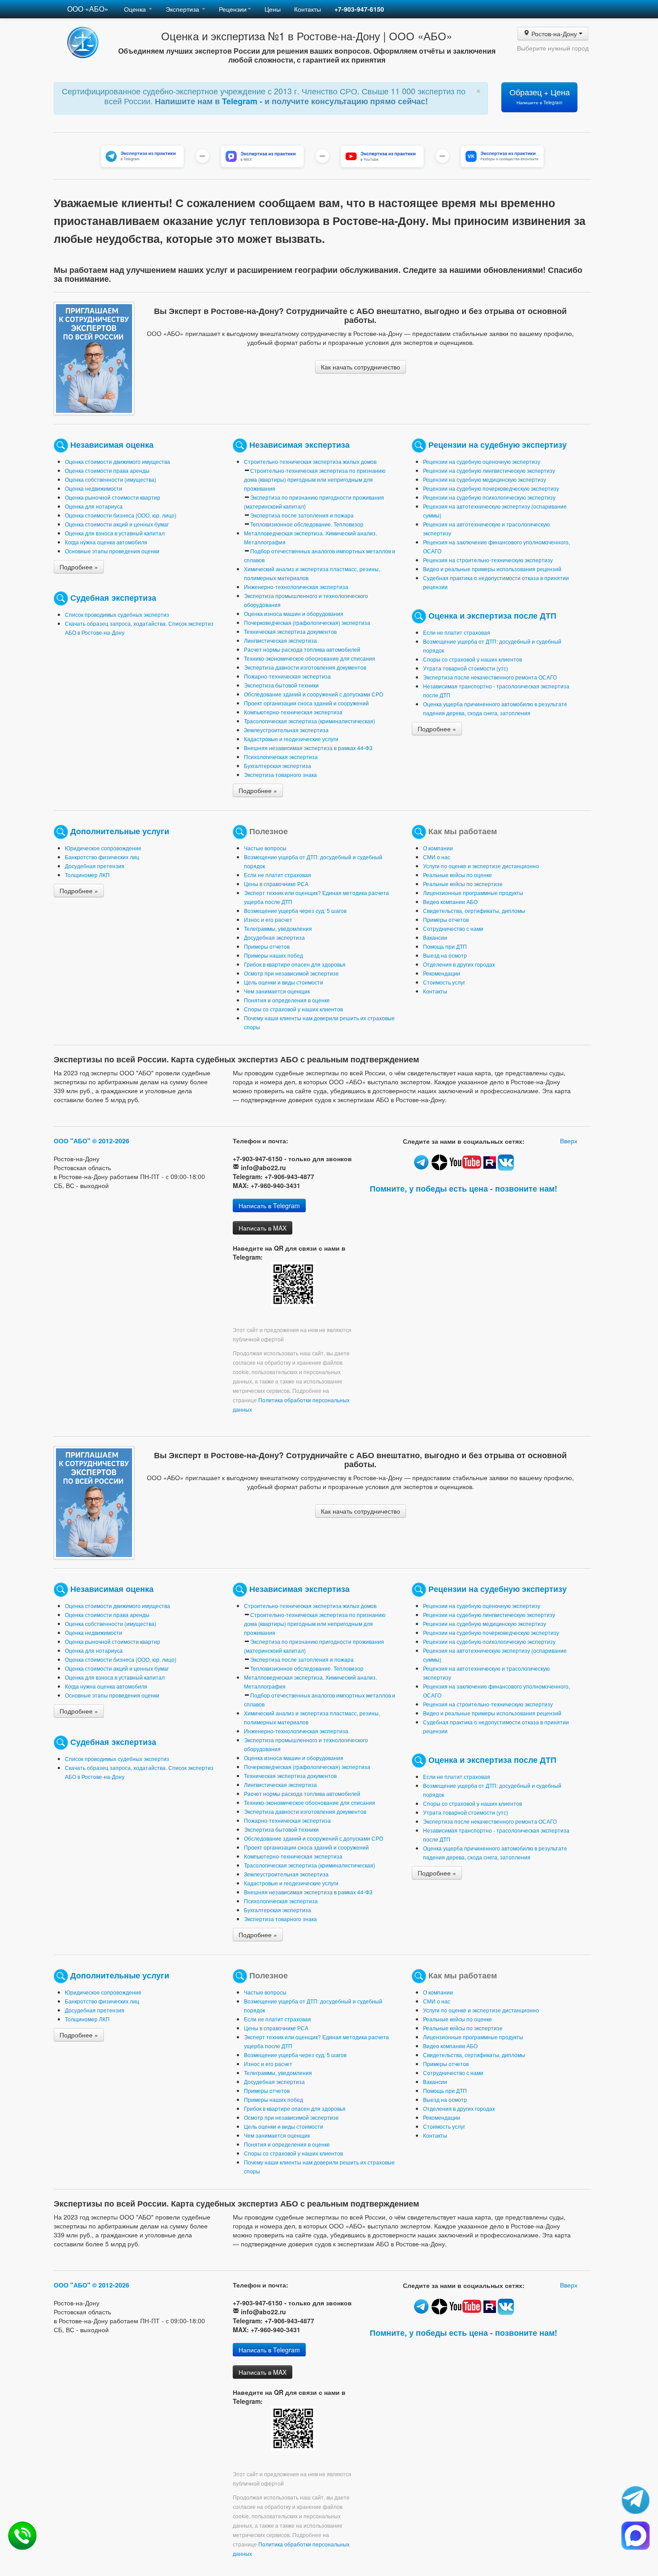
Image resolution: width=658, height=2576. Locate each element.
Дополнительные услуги (120, 830)
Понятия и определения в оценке (287, 1000)
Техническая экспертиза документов (290, 631)
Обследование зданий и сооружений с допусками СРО (314, 694)
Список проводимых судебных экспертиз (117, 614)
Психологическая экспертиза (281, 757)
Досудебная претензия (95, 866)
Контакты (308, 9)
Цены (273, 9)
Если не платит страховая (457, 632)
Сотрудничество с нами (453, 928)
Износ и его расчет (268, 919)
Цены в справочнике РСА (276, 884)
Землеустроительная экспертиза (286, 730)
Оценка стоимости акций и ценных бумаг (117, 524)
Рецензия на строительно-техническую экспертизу (488, 560)
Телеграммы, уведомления (278, 928)
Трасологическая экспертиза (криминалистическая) (310, 721)
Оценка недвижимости (94, 488)
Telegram (241, 101)
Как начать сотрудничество (361, 367)
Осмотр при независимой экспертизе (291, 973)
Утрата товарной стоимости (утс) (466, 668)
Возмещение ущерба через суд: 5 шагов (295, 910)
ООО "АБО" (72, 1141)
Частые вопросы (265, 848)
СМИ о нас (437, 857)
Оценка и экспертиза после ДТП (492, 615)
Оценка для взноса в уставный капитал (115, 533)
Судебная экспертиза (113, 597)
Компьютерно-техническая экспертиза (293, 712)
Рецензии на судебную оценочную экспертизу (482, 461)
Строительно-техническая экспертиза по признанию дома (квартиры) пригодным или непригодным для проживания (315, 479)
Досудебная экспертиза (274, 937)
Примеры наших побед (273, 955)
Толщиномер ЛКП (87, 875)
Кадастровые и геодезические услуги (291, 739)
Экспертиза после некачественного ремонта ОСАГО (490, 677)
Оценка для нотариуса (94, 506)
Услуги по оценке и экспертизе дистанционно (481, 866)
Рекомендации (442, 973)
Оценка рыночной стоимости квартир (113, 497)
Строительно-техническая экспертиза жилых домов (310, 461)
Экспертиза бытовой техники (281, 685)
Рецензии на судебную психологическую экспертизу (489, 497)
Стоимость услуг (444, 982)
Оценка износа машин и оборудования (294, 613)
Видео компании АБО (450, 902)
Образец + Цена (540, 96)
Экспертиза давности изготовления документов (305, 667)
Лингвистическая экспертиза (280, 640)
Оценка (136, 9)
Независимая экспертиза (299, 444)
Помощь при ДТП (445, 946)
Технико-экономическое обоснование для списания (310, 658)
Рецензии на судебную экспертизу (498, 444)
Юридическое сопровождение (103, 848)
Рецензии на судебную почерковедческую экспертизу (491, 488)
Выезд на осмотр (445, 955)
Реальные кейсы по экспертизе (463, 884)
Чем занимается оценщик (277, 991)
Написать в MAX (263, 1228)
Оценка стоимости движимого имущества (117, 461)
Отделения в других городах (459, 964)
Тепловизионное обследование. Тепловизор (307, 524)
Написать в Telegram (269, 1205)
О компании (438, 848)
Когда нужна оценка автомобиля (106, 542)
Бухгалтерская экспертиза (278, 766)
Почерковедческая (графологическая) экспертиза (307, 622)
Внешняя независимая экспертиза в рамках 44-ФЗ (308, 748)
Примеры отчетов (267, 946)
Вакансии (435, 937)
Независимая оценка (112, 444)
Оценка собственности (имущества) (111, 479)
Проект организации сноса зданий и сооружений (306, 703)
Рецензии (233, 9)
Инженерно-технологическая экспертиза (296, 587)
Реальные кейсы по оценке (457, 875)
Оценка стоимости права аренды (107, 470)
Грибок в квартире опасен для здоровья (295, 964)
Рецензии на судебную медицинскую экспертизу (485, 479)
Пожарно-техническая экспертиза (287, 676)
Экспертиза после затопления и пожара (302, 515)
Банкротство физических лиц (102, 857)
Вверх (569, 1141)
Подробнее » (79, 567)
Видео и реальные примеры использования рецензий (492, 569)
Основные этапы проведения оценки (112, 551)
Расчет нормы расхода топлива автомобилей (302, 649)
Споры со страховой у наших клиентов (472, 659)
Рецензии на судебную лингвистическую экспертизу (489, 470)
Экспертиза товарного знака (280, 774)
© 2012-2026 (111, 1141)
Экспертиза (183, 9)
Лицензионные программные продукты (473, 893)
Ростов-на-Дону (555, 34)
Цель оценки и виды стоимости (284, 982)
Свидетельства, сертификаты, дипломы (474, 910)
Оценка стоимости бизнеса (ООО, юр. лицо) (121, 515)
